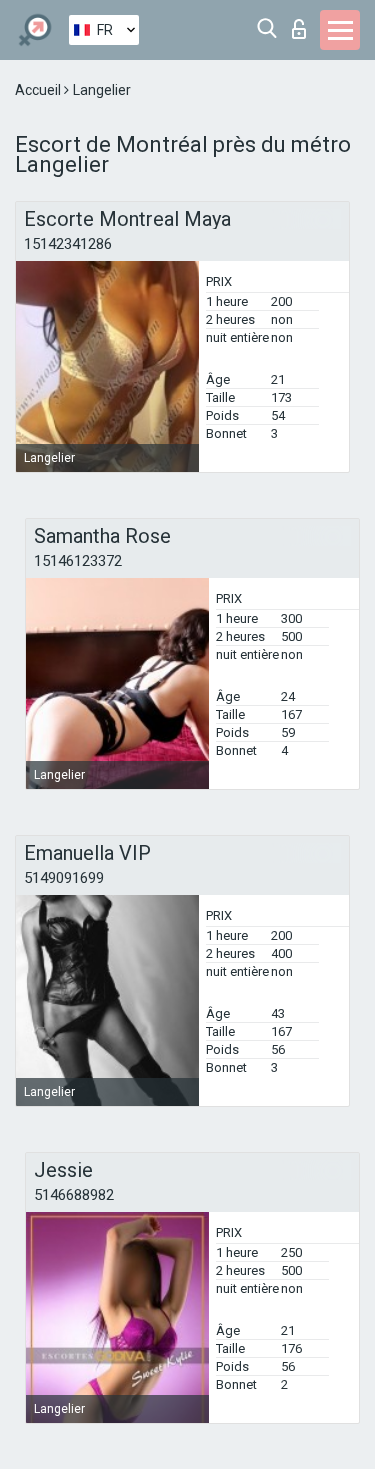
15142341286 (68, 244)
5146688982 (74, 1195)
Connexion (303, 23)
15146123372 (78, 561)
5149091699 (64, 878)
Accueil (39, 90)
